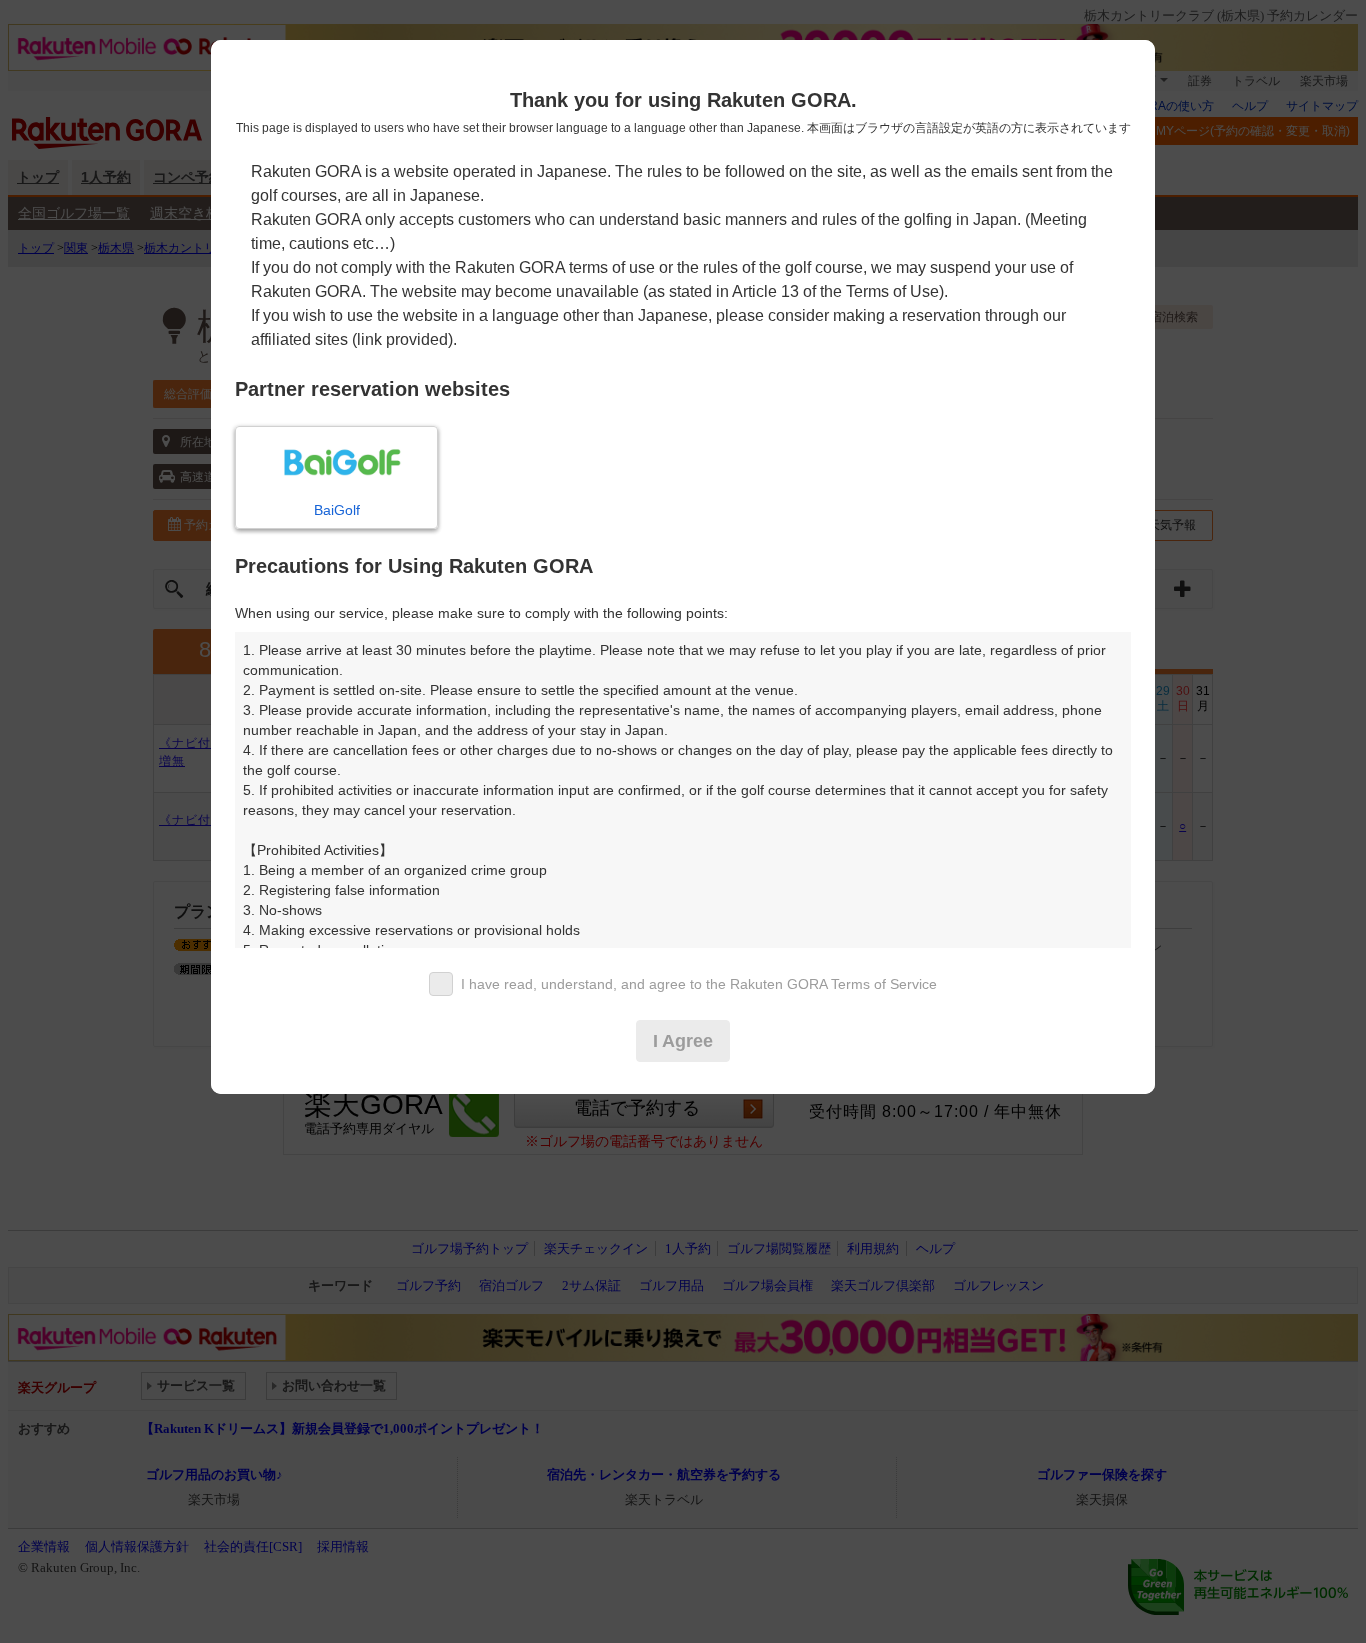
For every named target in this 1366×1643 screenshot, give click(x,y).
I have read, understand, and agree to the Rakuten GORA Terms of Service (699, 984)
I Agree (683, 1041)
